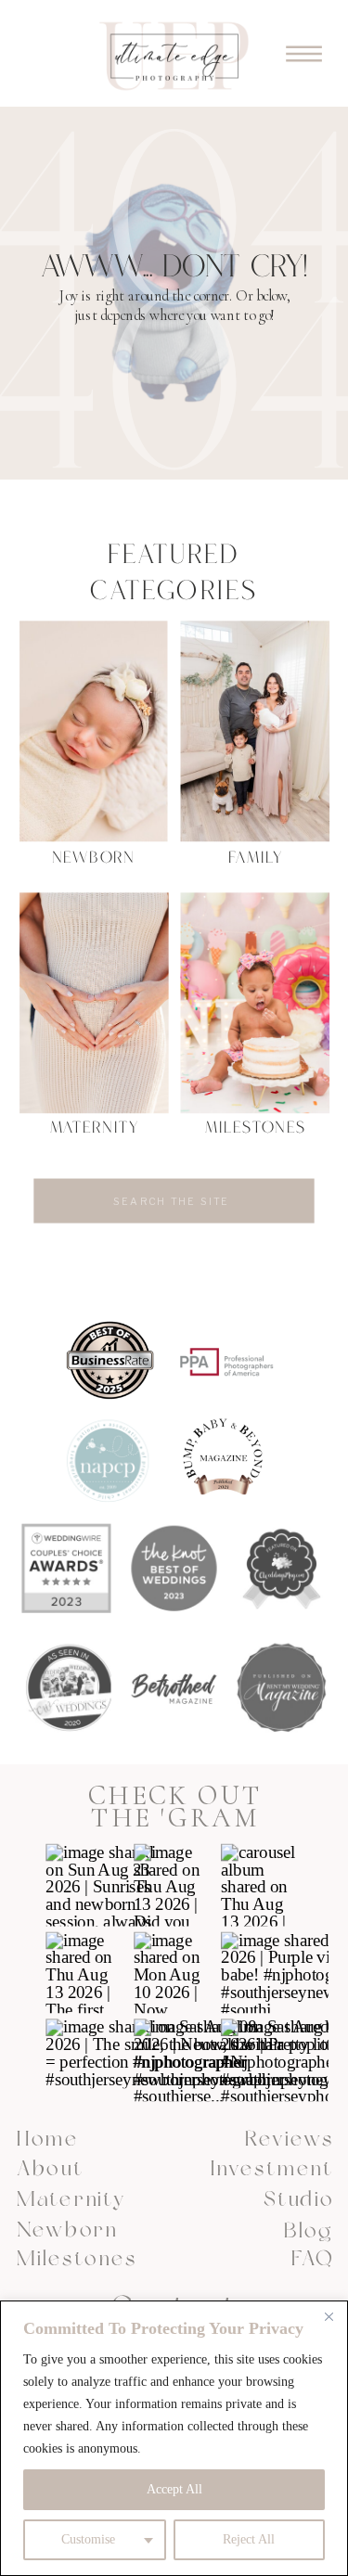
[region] (174, 2438)
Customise (88, 2539)
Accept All (174, 2489)
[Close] (329, 2316)
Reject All (249, 2539)
